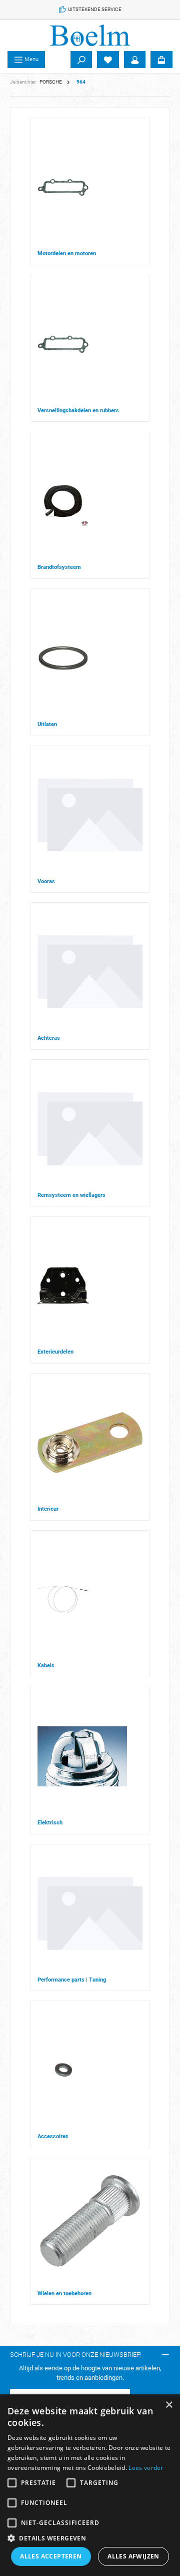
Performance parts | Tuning (72, 1980)
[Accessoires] (63, 2070)
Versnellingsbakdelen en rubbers (78, 411)
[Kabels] (63, 1599)
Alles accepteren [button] (51, 2556)
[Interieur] (90, 1443)
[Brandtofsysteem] (63, 501)
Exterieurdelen (55, 1352)
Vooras (46, 881)
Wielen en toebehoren (64, 2294)
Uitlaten (47, 724)
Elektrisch (50, 1823)
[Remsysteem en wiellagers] (90, 1129)
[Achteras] (90, 972)
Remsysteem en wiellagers (71, 1195)
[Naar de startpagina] (90, 35)
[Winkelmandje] (161, 60)
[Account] (135, 60)
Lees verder (146, 2468)
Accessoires (53, 2136)
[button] (90, 2538)
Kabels (46, 1666)
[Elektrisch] (82, 1756)
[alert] (90, 2485)
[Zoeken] (81, 60)
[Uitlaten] (63, 658)
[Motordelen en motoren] (63, 187)
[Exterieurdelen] (63, 1286)
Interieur (48, 1509)
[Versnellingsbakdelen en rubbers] (63, 344)
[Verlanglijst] (108, 60)
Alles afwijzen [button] (133, 2556)
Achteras (49, 1038)
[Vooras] (90, 815)
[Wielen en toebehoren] (90, 2227)
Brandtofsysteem (59, 567)
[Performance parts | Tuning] (90, 1913)
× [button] (169, 2405)
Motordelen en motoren (67, 253)
